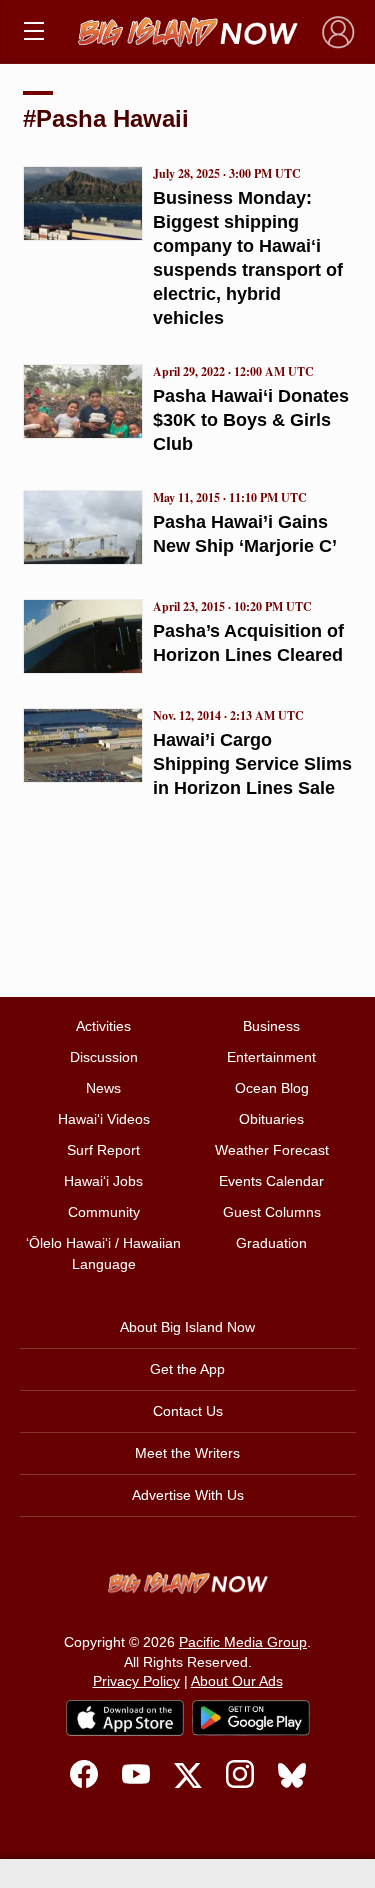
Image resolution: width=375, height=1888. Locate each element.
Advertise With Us (188, 1495)
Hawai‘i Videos (104, 1119)
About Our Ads (237, 1681)
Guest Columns (272, 1212)
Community (104, 1212)
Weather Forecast (272, 1150)
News (103, 1088)
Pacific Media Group (243, 1642)
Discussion (104, 1057)
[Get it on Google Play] (251, 1718)
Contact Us (188, 1411)
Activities (103, 1026)
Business (271, 1026)
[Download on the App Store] (125, 1717)
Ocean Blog (272, 1088)
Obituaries (271, 1119)
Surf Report (103, 1150)
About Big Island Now (187, 1327)
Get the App (187, 1369)
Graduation (271, 1243)
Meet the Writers (187, 1453)
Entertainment (271, 1057)
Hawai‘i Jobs (103, 1181)
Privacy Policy (136, 1681)
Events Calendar (271, 1181)
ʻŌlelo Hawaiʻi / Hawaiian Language (103, 1253)
